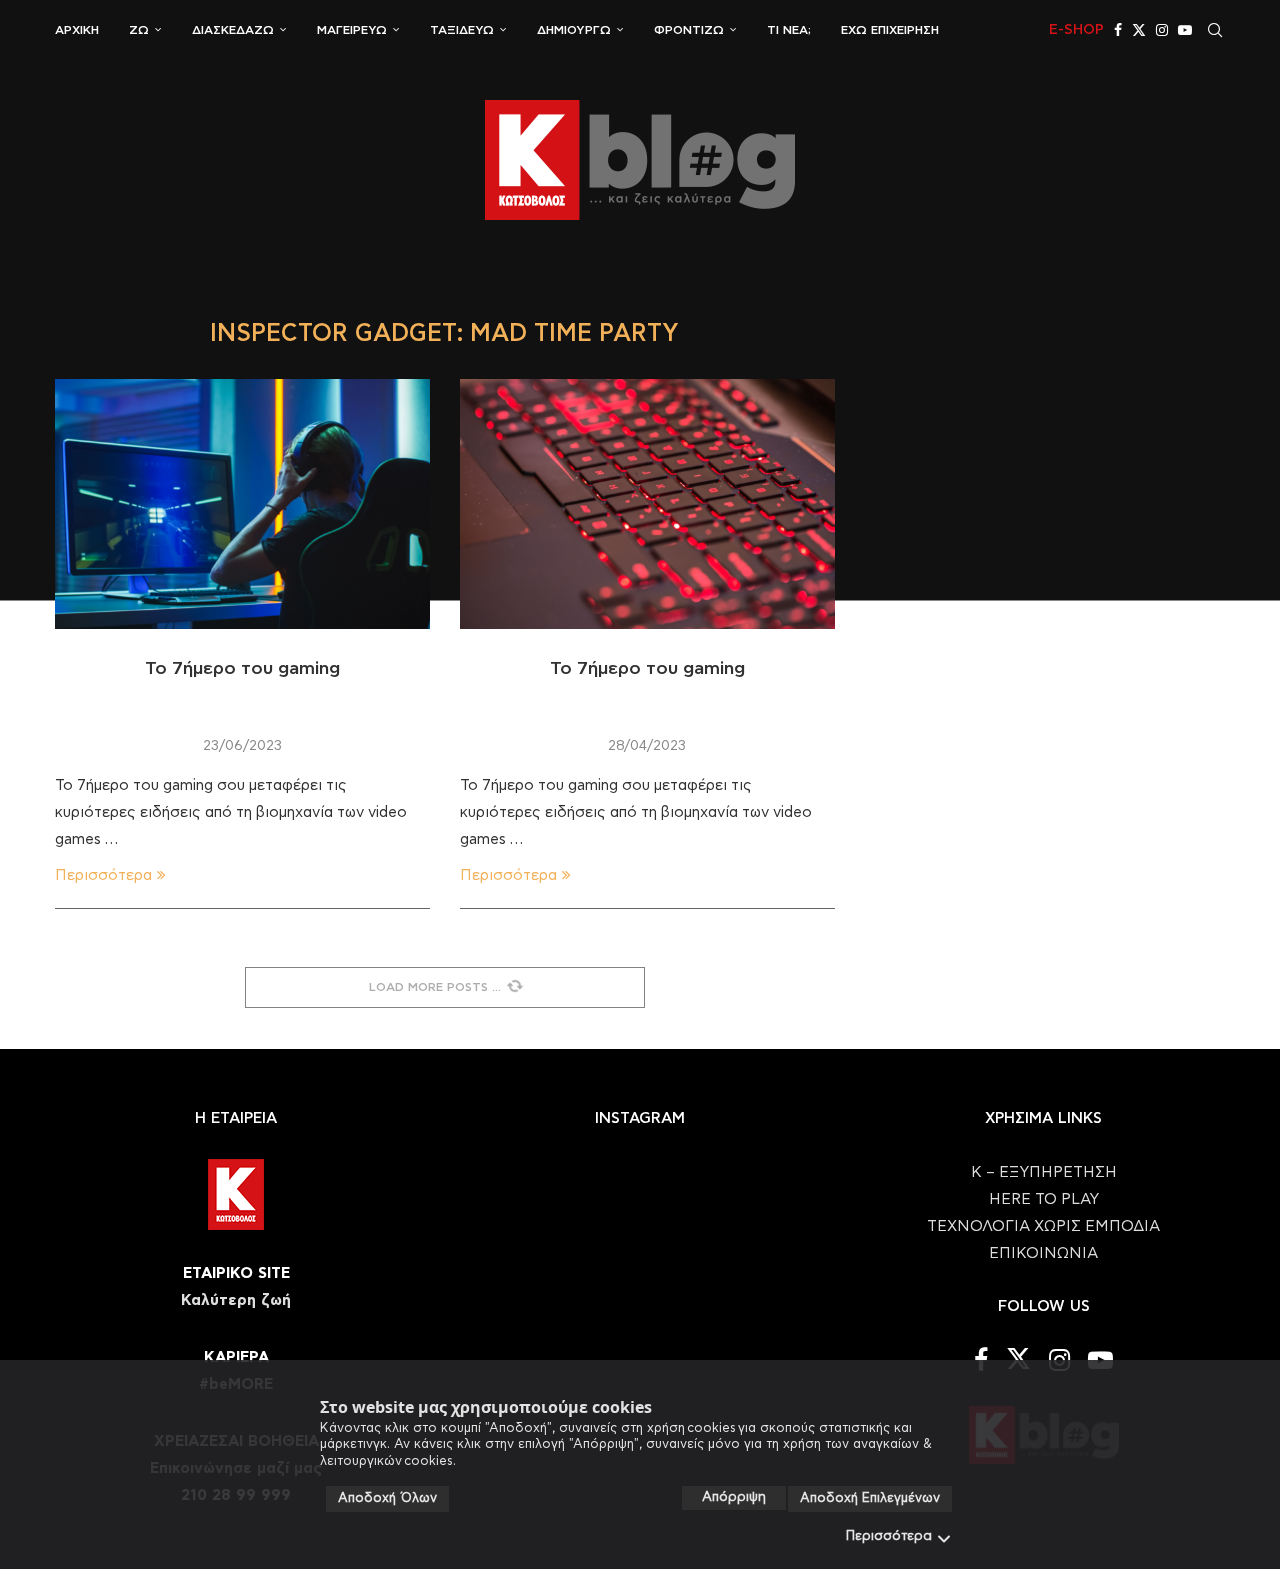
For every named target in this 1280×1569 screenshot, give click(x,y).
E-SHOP (1076, 30)
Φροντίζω (689, 30)
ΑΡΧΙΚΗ (77, 30)
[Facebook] (1118, 30)
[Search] (1215, 30)
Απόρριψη (734, 1497)
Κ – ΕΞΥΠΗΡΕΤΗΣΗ (1044, 1172)
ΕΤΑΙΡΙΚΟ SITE (236, 1273)
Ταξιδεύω (462, 30)
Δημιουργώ (574, 30)
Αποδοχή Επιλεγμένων (870, 1498)
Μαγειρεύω (352, 30)
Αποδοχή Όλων (387, 1498)
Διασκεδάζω (233, 30)
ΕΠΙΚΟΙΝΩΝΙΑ (1043, 1253)
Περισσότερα (889, 1536)
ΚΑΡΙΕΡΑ (236, 1357)
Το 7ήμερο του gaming (242, 669)
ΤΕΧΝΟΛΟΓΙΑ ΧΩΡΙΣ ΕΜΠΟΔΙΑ (1043, 1226)
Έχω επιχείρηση (890, 30)
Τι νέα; (789, 30)
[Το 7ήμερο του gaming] (242, 504)
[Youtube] (1185, 30)
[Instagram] (1162, 30)
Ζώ (139, 30)
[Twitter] (1139, 30)
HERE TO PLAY (1044, 1199)
